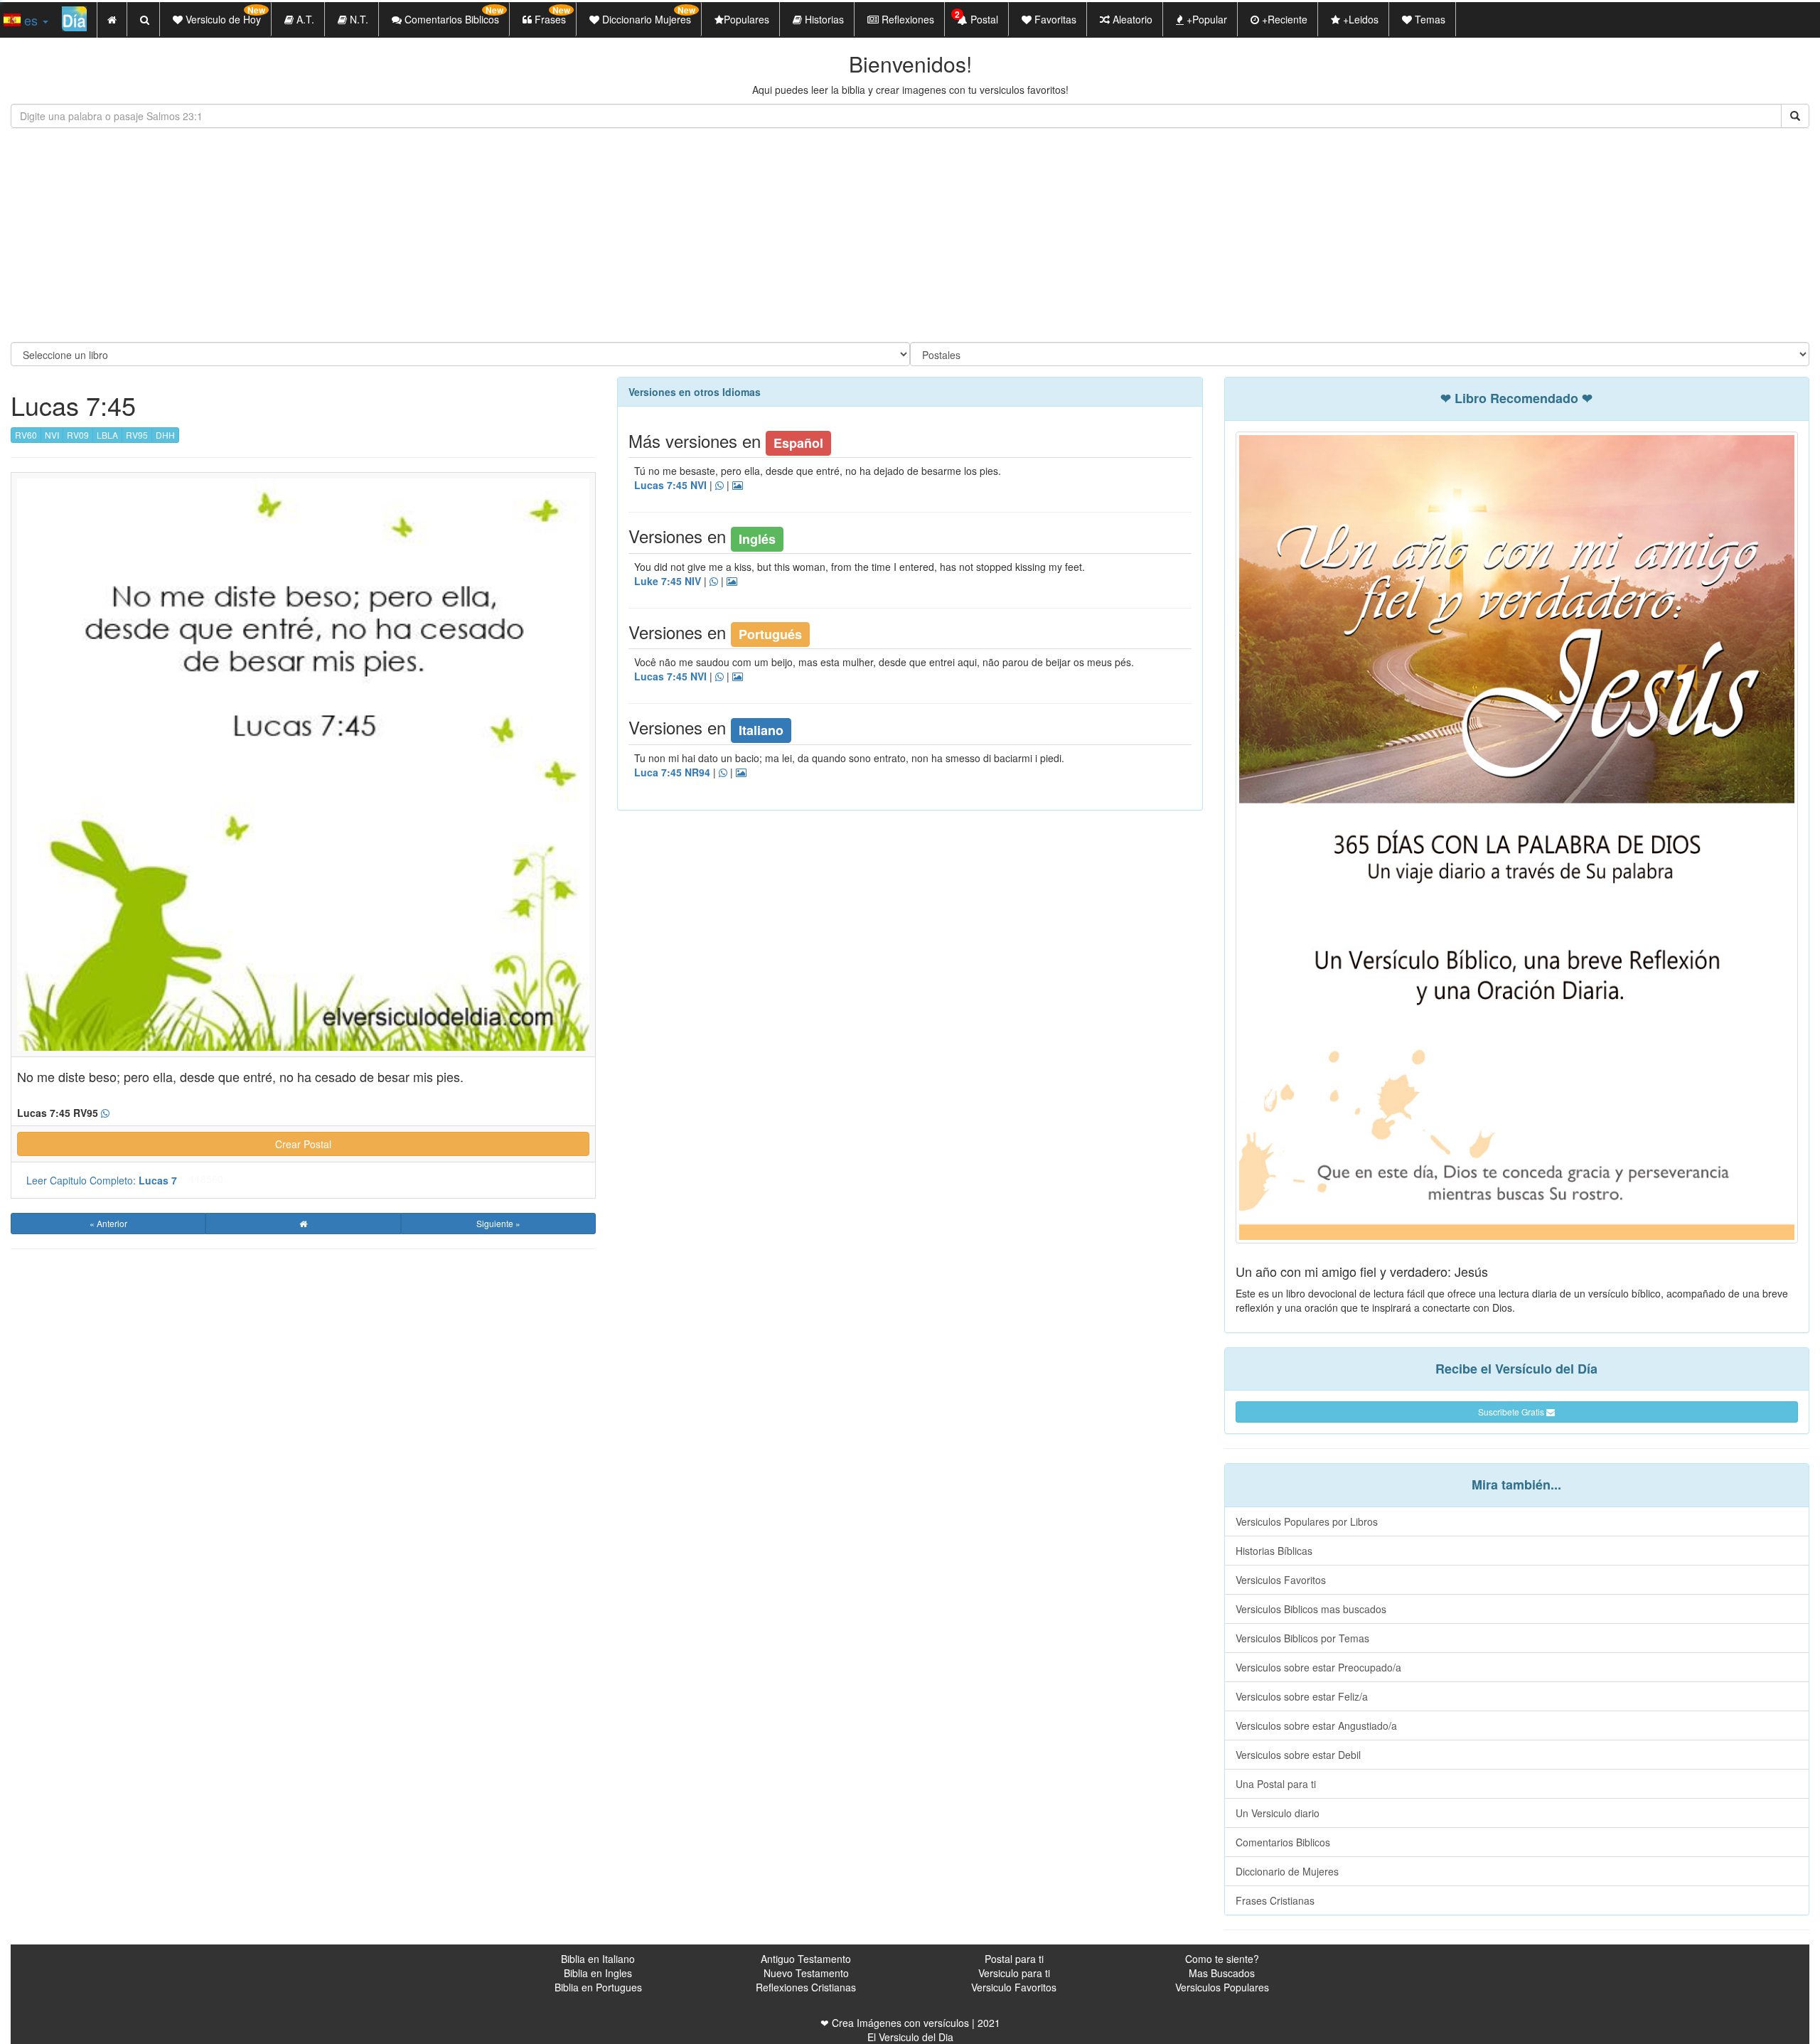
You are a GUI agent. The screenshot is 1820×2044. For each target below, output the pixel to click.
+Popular (1205, 19)
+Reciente (1283, 19)
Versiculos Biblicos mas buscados (1311, 1609)
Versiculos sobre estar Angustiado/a (1316, 1725)
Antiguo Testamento (806, 1959)
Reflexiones (906, 19)
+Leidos (1359, 19)
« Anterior (108, 1223)
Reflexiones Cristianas (806, 1987)
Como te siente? (1222, 1959)
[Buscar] (1795, 116)
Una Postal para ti (1276, 1784)
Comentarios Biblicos (1283, 1842)
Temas (1429, 19)
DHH (165, 435)
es (31, 20)
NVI (52, 435)
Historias (823, 19)
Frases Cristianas (1275, 1900)
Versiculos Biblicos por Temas (1302, 1638)
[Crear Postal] (738, 486)
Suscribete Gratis (1512, 1412)
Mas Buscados (1222, 1973)
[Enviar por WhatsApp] (105, 1113)
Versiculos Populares (1222, 1987)
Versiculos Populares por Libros (1307, 1521)
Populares (746, 19)
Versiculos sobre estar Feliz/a (1302, 1696)
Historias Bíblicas (1274, 1551)
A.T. (304, 19)
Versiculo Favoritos (1014, 1987)
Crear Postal (303, 1144)
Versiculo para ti (1014, 1973)
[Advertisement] (910, 235)
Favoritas (1054, 19)
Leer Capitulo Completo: (102, 1180)
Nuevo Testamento (806, 1973)
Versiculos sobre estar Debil (1298, 1755)
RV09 (78, 435)
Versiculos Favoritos (1281, 1580)
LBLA (107, 435)
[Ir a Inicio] (303, 1224)
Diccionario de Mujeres (1287, 1871)
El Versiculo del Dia (910, 2037)
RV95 (137, 435)
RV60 (26, 435)
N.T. (358, 19)
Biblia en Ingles (598, 1973)
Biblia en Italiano (598, 1959)
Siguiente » (498, 1223)
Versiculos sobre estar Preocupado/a (1318, 1667)
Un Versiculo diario (1278, 1813)
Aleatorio (1131, 19)
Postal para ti (1014, 1959)
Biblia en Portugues (598, 1987)
